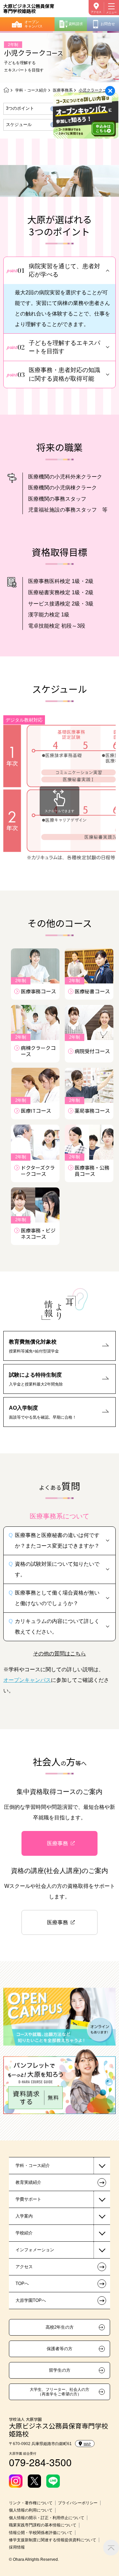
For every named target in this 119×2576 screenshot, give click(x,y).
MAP (87, 2444)
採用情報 (17, 2547)
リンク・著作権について (31, 2503)
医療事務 (58, 1843)
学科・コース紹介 (31, 90)
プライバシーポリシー (78, 2503)
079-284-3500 (40, 2462)
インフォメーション (35, 2250)
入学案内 (24, 2216)
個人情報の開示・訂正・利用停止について (47, 2518)
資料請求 (76, 24)
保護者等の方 (59, 2349)
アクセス (96, 12)
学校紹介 (24, 2233)
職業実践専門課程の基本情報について (43, 2525)
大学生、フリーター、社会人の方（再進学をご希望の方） (59, 2392)
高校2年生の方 (60, 2327)
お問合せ (108, 24)
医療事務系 (63, 90)
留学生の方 (60, 2370)
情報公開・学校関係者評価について (41, 2533)
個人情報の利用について (31, 2510)
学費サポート (28, 2199)
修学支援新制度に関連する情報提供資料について (53, 2540)
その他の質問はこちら (59, 1653)
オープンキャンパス (34, 24)
